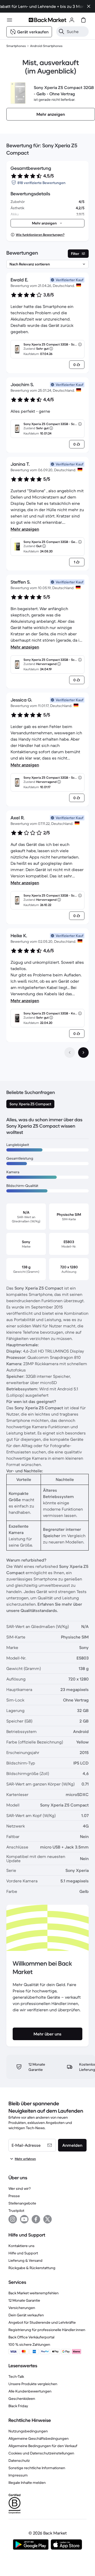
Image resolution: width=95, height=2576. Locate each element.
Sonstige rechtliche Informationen (37, 2468)
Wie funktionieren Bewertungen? (40, 235)
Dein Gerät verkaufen (26, 2315)
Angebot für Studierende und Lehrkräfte (42, 2322)
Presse (14, 2196)
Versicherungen (22, 2308)
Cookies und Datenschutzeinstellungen (41, 2453)
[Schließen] (89, 6)
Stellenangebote (22, 2203)
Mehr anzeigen (25, 529)
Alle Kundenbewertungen (30, 2391)
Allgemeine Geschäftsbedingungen (39, 2438)
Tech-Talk (16, 2376)
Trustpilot (16, 2211)
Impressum (18, 2475)
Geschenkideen (22, 2399)
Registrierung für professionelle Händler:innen (47, 2330)
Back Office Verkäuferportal (31, 2337)
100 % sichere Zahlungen (29, 2344)
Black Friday (18, 2406)
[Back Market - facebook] (36, 2219)
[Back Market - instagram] (13, 2219)
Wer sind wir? (20, 2188)
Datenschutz (19, 2460)
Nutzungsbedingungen (28, 2431)
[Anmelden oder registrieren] (72, 20)
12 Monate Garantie (24, 2300)
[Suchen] (61, 32)
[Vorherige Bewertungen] (70, 1053)
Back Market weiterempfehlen (34, 2293)
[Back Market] (47, 20)
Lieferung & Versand (25, 2260)
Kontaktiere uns (22, 2246)
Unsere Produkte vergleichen (33, 2384)
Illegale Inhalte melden (27, 2483)
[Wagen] (83, 20)
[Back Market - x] (47, 2219)
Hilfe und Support (23, 2253)
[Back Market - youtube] (24, 2219)
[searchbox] (77, 32)
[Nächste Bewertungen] (83, 1053)
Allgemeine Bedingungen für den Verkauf (43, 2446)
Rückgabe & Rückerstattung (32, 2268)
